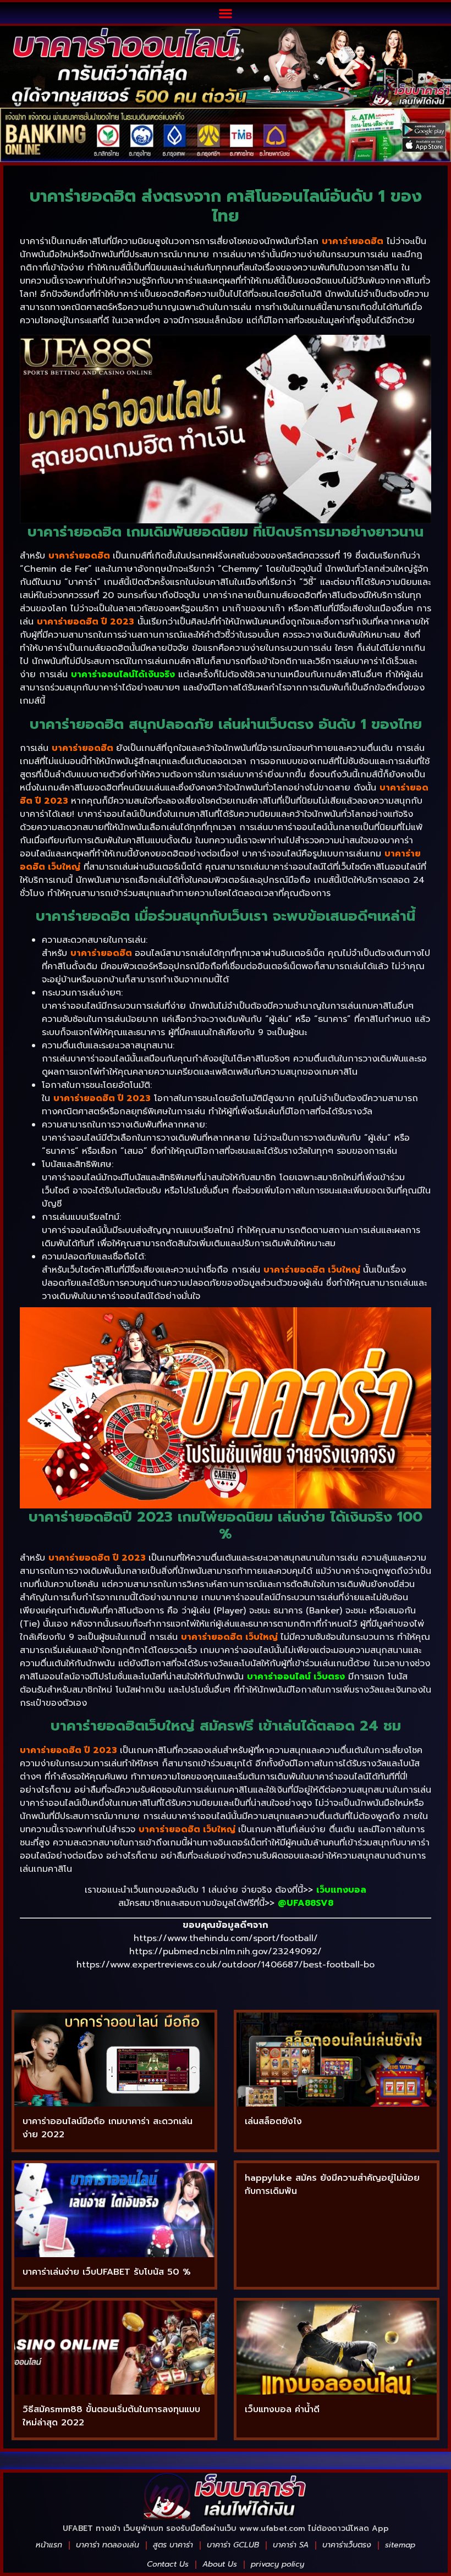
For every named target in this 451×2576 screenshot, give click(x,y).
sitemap (400, 2545)
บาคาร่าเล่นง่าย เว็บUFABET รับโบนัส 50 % (107, 2272)
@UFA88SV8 (306, 1903)
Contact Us (168, 2564)
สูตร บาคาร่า (173, 2545)
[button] (226, 13)
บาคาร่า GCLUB (233, 2545)
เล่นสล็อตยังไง (273, 2121)
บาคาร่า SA (291, 2545)
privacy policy (277, 2564)
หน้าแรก (49, 2545)
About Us (220, 2564)
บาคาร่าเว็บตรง (347, 2545)
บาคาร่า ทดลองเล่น (108, 2545)
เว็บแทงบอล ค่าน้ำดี (282, 2409)
